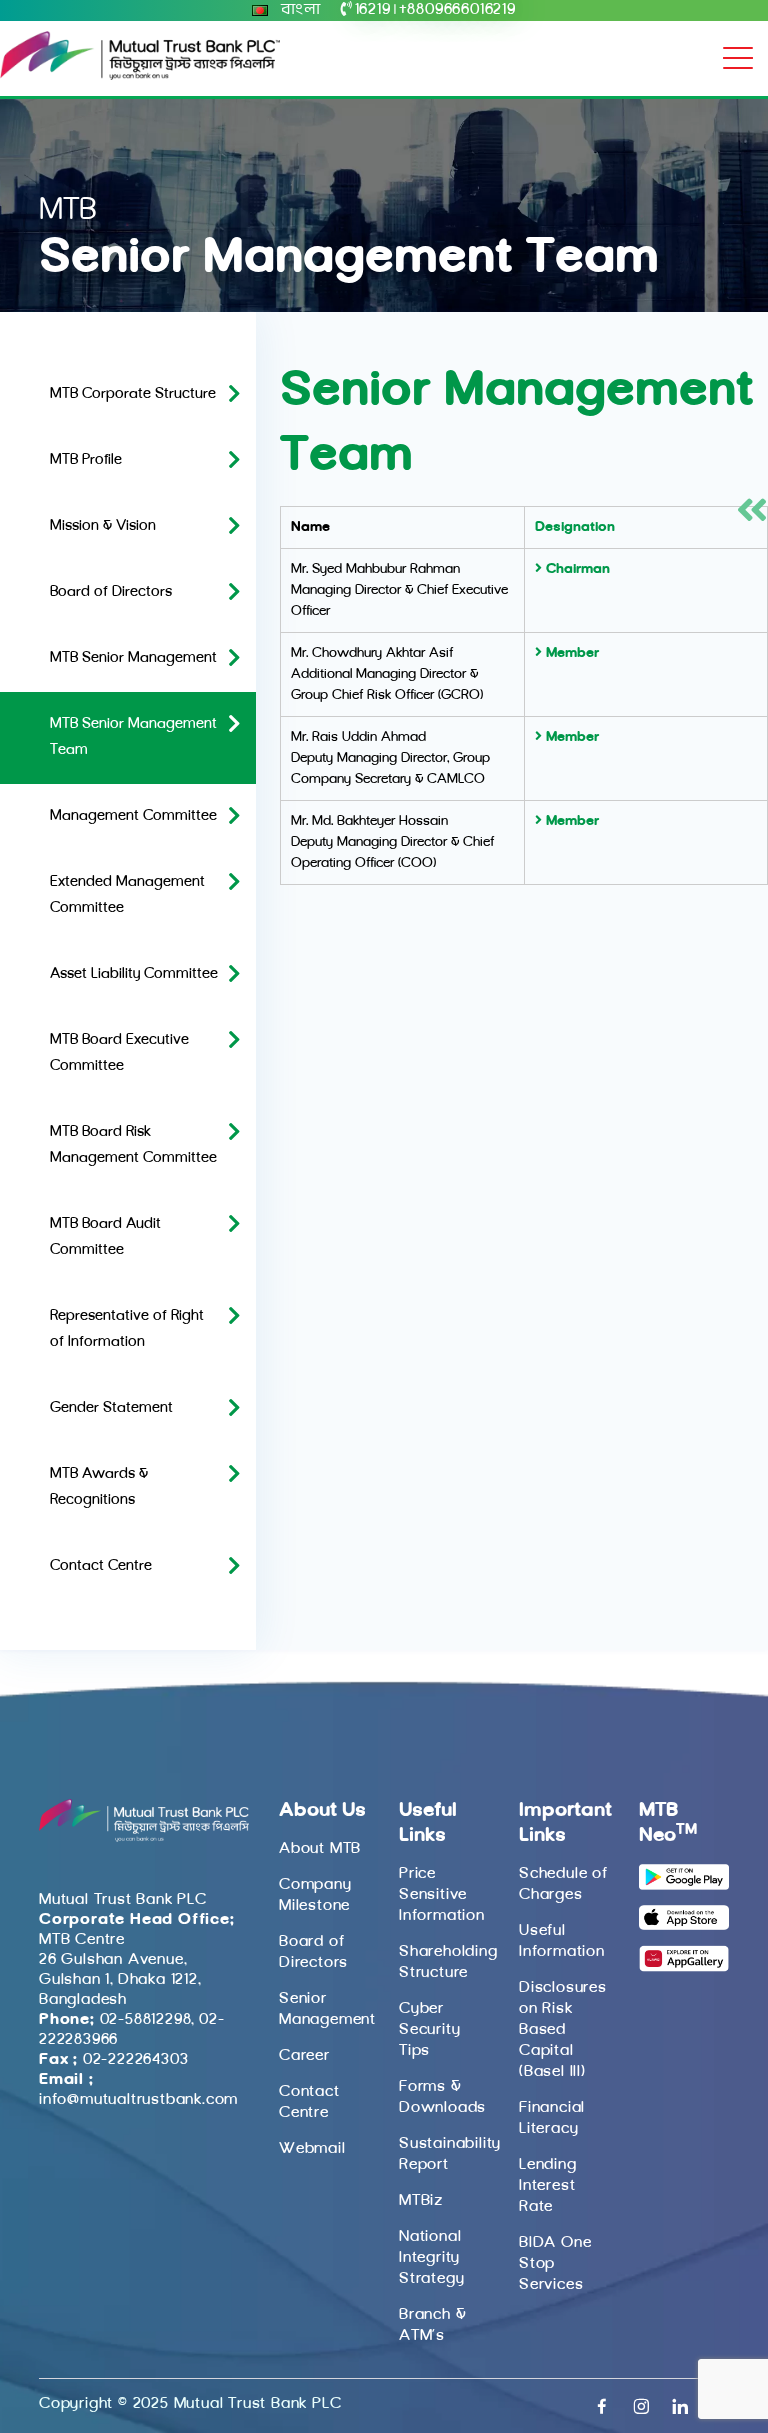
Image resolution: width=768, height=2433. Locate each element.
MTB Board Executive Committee (119, 1053)
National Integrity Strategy (431, 2258)
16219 (373, 10)
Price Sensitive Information (442, 1895)
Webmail (312, 2149)
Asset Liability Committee (134, 974)
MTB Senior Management (133, 658)
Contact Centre (101, 1566)
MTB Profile (86, 460)
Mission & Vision (103, 526)
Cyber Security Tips (429, 2030)
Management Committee (133, 816)
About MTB (320, 1849)
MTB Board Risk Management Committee (133, 1145)
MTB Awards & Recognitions (99, 1487)
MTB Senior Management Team (133, 737)
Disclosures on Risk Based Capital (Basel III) (563, 2030)
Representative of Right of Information (127, 1329)
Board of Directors (111, 592)
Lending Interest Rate (548, 2186)
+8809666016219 (457, 10)
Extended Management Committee (127, 895)
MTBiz (421, 2201)
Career (304, 2056)
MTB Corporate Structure (133, 394)
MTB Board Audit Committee (105, 1237)
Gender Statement (111, 1408)
